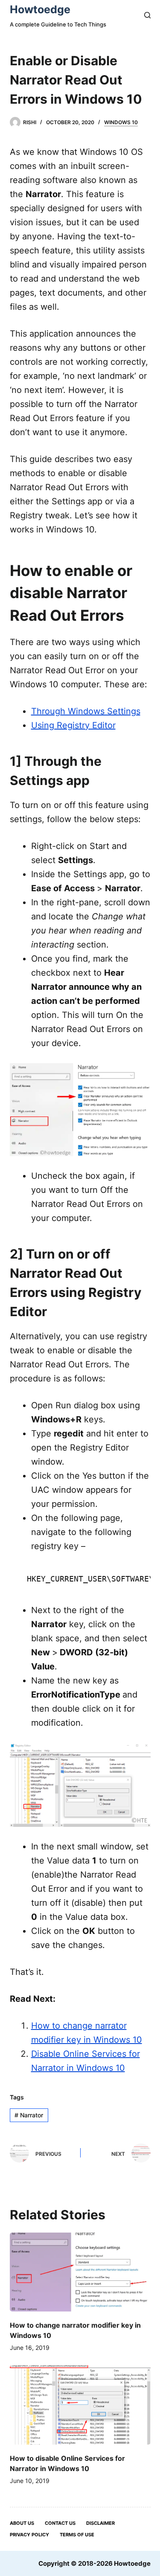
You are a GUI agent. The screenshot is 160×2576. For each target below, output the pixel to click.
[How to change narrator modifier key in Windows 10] (80, 2272)
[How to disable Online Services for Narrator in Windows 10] (80, 2405)
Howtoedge (40, 9)
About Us (22, 2523)
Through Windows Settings (86, 711)
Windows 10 (121, 122)
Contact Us (60, 2523)
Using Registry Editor (73, 725)
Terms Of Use (77, 2535)
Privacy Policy (29, 2535)
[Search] (147, 15)
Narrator (29, 2115)
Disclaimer (100, 2523)
